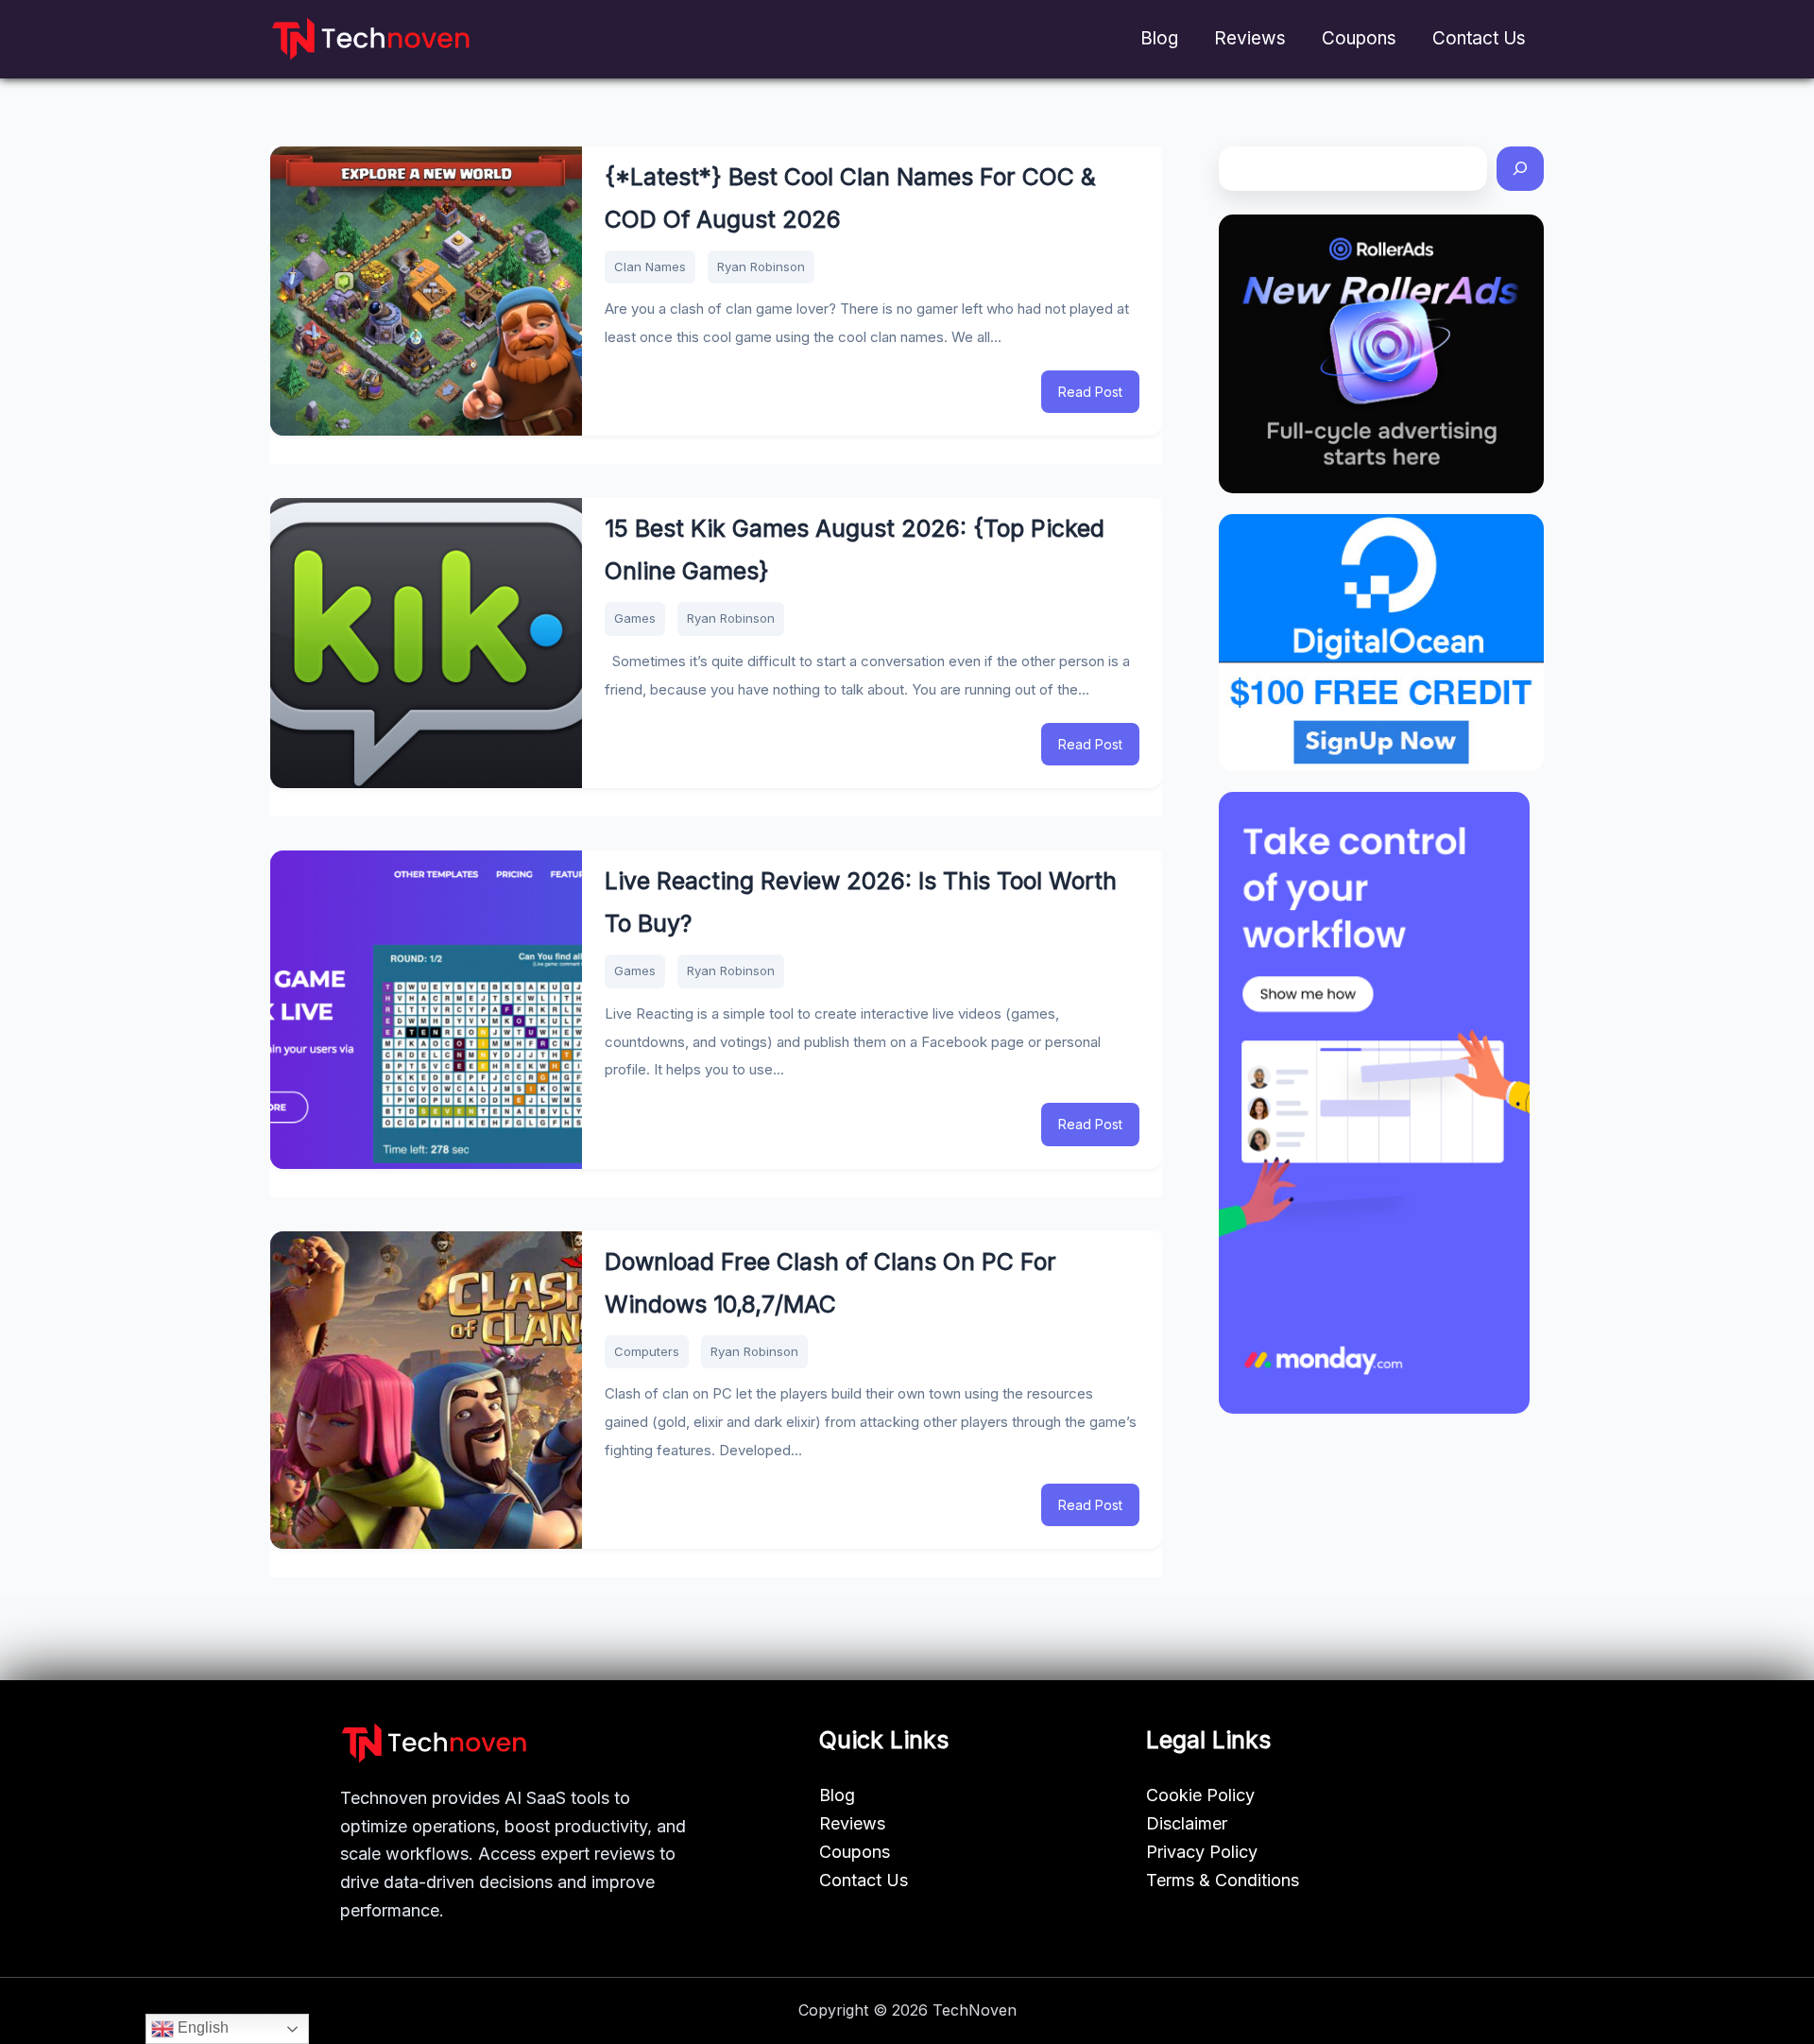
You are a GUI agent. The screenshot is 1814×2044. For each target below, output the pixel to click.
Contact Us (1479, 38)
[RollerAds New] (1381, 354)
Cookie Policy (1200, 1795)
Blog (1159, 38)
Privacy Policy (1202, 1852)
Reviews (1250, 38)
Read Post (1090, 392)
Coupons (1359, 38)
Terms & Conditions (1223, 1880)
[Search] (1520, 169)
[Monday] (1374, 1103)
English (201, 2027)
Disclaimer (1187, 1823)
